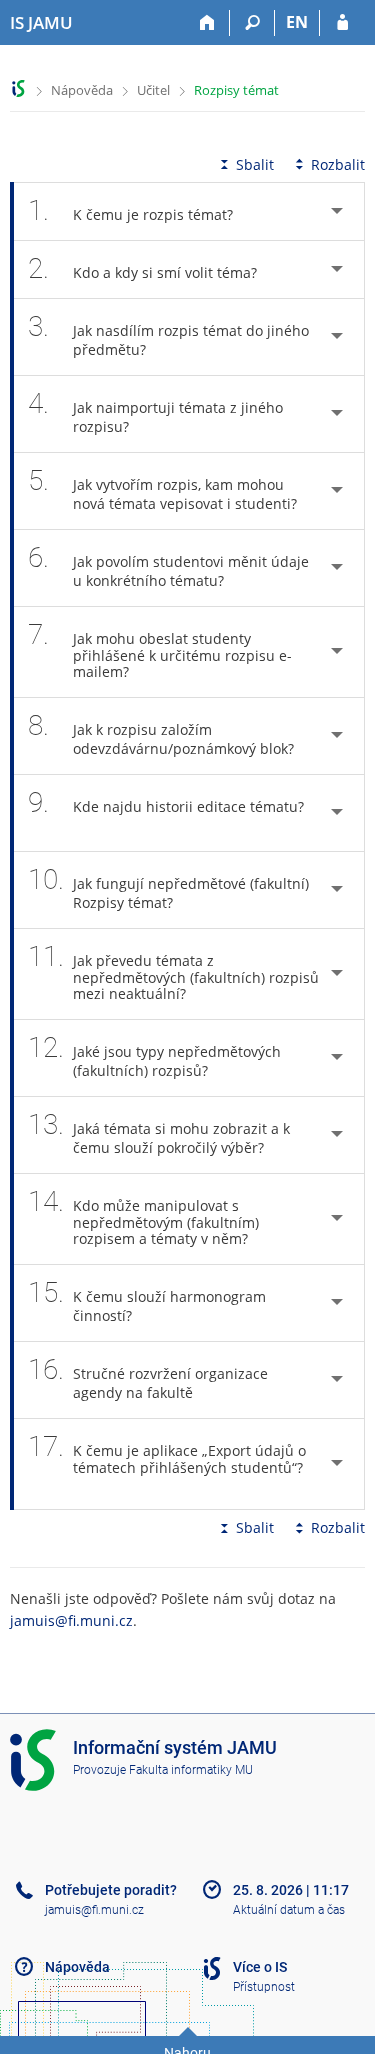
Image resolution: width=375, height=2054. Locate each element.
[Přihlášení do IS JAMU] (342, 23)
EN (297, 22)
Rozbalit (338, 164)
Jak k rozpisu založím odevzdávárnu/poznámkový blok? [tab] (161, 733)
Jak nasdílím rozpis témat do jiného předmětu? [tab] (168, 334)
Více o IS (260, 1967)
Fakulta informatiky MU (191, 1770)
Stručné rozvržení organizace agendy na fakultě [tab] (148, 1377)
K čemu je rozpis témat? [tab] (130, 210)
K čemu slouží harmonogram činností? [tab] (147, 1300)
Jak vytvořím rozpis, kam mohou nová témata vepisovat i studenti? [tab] (162, 488)
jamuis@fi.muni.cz (71, 1620)
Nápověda (82, 90)
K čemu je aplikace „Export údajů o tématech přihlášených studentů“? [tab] (167, 1453)
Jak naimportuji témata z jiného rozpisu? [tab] (155, 411)
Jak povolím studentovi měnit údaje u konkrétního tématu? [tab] (168, 565)
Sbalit (255, 164)
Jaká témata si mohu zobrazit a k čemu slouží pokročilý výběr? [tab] (159, 1132)
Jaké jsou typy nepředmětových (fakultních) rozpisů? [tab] (154, 1055)
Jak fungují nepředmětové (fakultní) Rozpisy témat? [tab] (168, 887)
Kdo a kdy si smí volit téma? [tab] (142, 268)
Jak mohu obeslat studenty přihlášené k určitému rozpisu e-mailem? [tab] (160, 649)
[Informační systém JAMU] (18, 88)
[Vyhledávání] (252, 23)
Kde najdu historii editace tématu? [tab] (166, 802)
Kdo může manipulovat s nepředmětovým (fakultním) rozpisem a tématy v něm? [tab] (143, 1216)
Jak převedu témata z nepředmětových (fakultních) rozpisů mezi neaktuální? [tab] (173, 971)
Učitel (153, 90)
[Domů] (207, 23)
